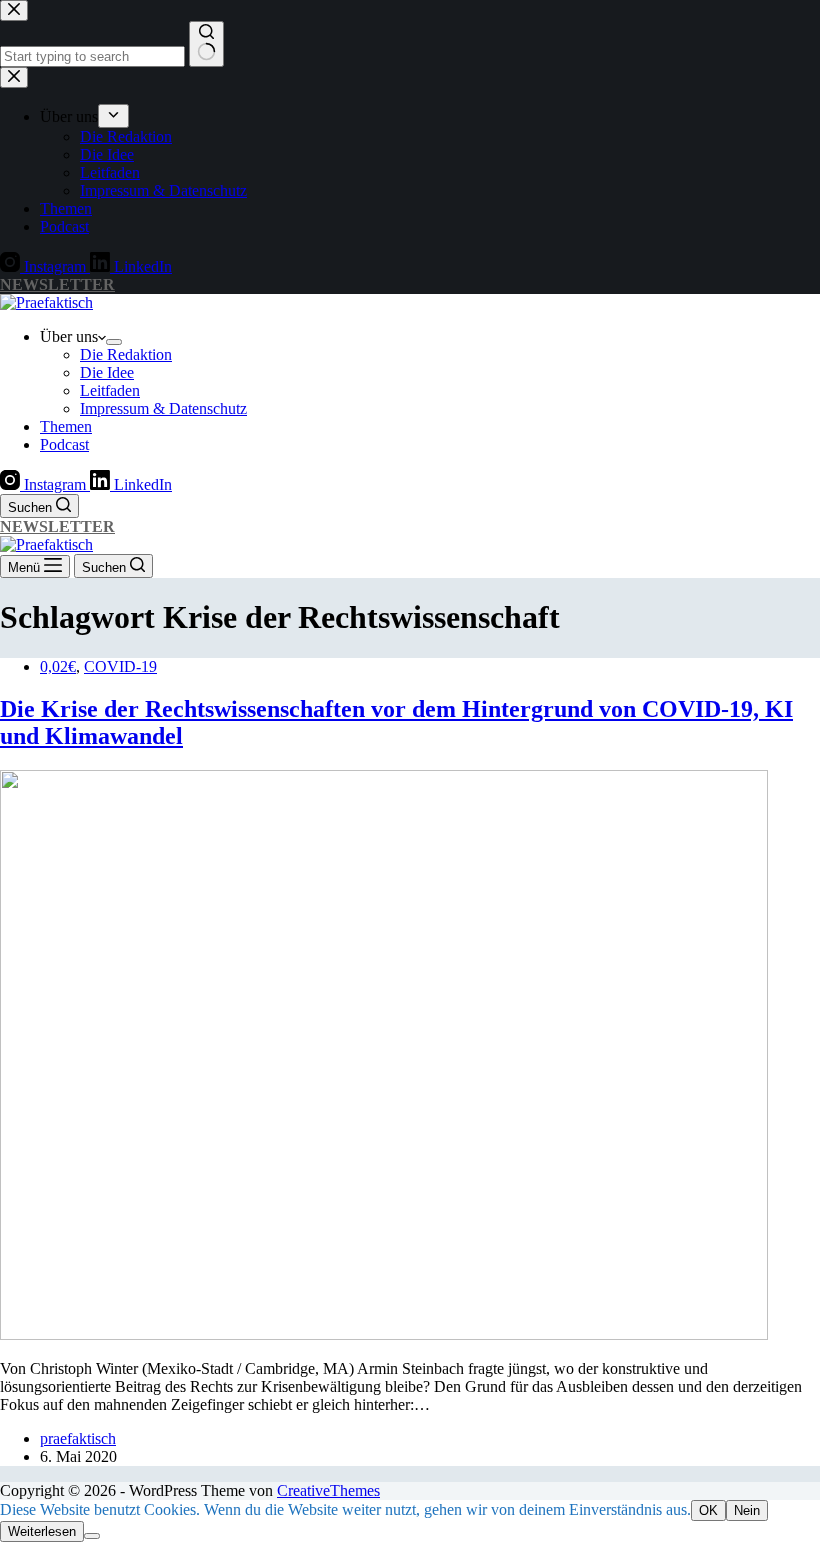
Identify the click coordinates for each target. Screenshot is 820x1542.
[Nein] (92, 1536)
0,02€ (58, 666)
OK (708, 1510)
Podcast (64, 444)
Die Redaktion (126, 354)
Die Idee (107, 372)
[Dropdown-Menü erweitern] (114, 342)
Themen (66, 426)
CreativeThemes (328, 1490)
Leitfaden (110, 390)
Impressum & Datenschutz (163, 408)
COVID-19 (120, 666)
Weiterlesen (42, 1531)
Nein (747, 1510)
